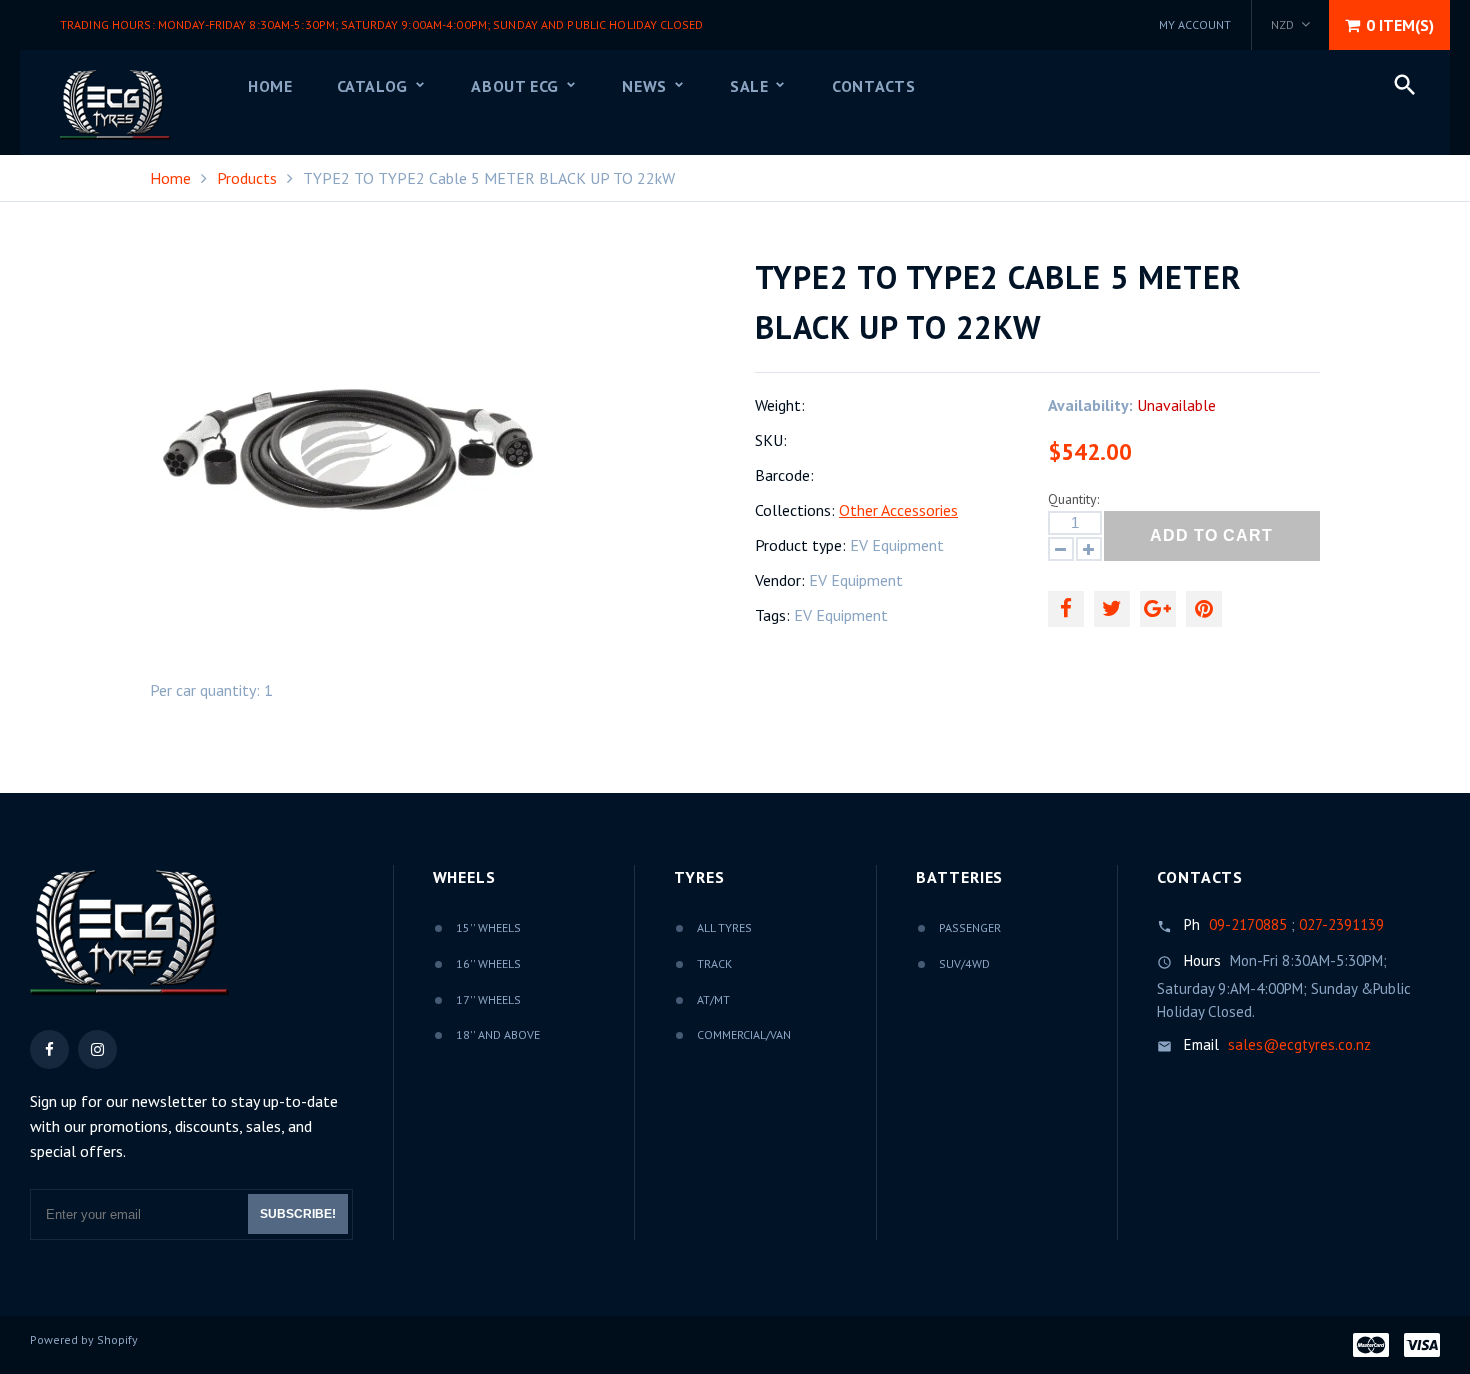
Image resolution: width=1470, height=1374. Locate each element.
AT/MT (713, 999)
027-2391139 (1341, 924)
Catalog (375, 86)
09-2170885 (1248, 924)
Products (247, 178)
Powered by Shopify (84, 1339)
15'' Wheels (488, 927)
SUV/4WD (964, 963)
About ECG (517, 86)
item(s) (1400, 25)
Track (714, 963)
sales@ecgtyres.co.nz (1299, 1044)
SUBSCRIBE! (298, 1214)
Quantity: (1073, 499)
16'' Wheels (488, 963)
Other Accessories (898, 510)
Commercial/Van (744, 1034)
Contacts (873, 86)
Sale (751, 86)
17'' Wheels (488, 999)
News (646, 86)
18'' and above (498, 1034)
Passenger (970, 927)
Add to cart (1211, 535)
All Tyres (724, 927)
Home (270, 86)
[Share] (1066, 609)
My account (1195, 24)
